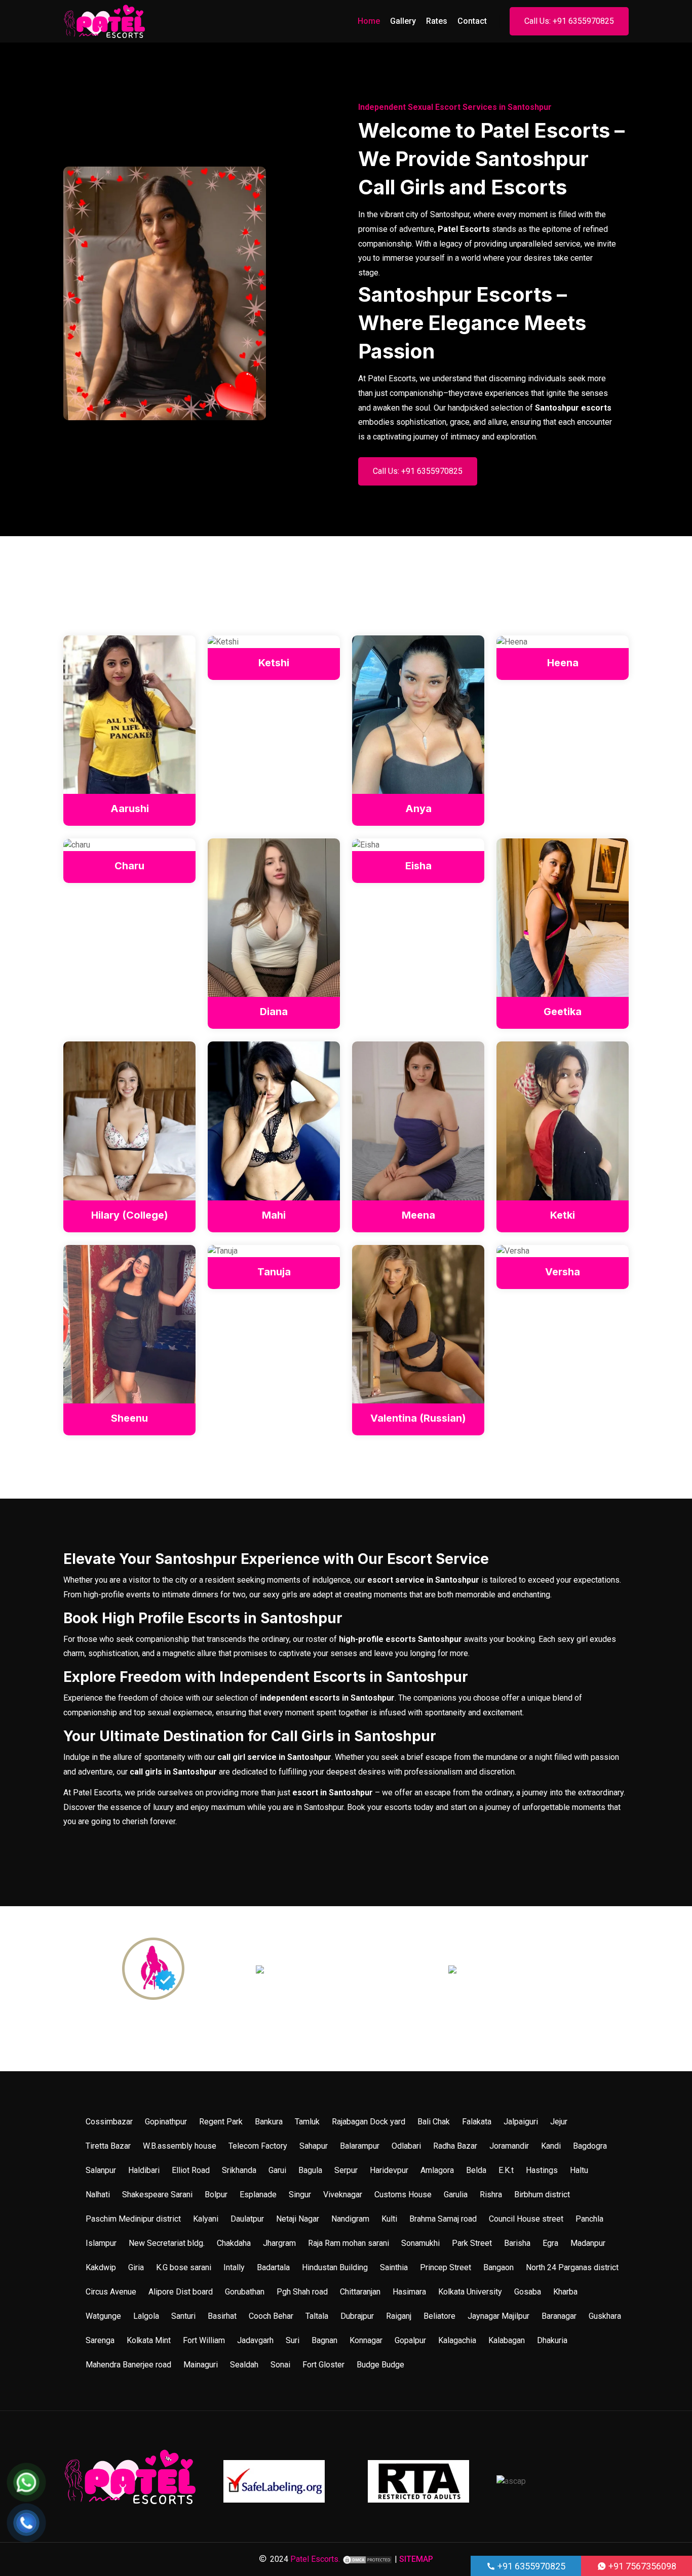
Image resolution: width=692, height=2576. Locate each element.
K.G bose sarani (184, 2267)
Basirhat (222, 2316)
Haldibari (144, 2170)
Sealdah (244, 2365)
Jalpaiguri (521, 2122)
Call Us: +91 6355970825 (569, 21)
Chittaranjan (360, 2292)
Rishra (491, 2195)
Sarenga (100, 2340)
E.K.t (506, 2170)
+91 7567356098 (641, 2566)
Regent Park (221, 2122)
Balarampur (360, 2146)
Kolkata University (470, 2292)
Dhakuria (552, 2340)
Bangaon (498, 2267)
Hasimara (409, 2292)
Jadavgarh (255, 2340)
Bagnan (324, 2340)
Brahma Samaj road (443, 2219)
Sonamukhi (420, 2243)
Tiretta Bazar (108, 2146)
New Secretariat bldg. (167, 2243)
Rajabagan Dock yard (369, 2122)
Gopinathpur (166, 2122)
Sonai (280, 2365)
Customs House (403, 2195)
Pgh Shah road (302, 2292)
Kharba (565, 2292)
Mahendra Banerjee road (128, 2365)
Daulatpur (247, 2219)
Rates (437, 21)
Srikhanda (239, 2170)
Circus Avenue (111, 2292)
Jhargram (279, 2243)
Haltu (579, 2170)
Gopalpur (410, 2340)
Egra (550, 2243)
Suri (293, 2340)
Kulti (389, 2219)
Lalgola (146, 2316)
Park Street (472, 2243)
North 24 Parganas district (572, 2267)
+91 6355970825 (530, 2566)
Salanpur (101, 2170)
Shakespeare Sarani (157, 2195)
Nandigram (350, 2219)
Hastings (542, 2170)
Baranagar (559, 2316)
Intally (234, 2267)
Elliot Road (191, 2170)
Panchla (589, 2219)
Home (369, 21)
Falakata (477, 2122)
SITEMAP (416, 2559)
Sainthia (394, 2267)
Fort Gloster (323, 2365)
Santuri (183, 2316)
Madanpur (588, 2243)
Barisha (517, 2243)
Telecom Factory (258, 2146)
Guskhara (605, 2316)
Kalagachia (457, 2340)
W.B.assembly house (180, 2146)
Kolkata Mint (149, 2340)
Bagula (310, 2170)
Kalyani (206, 2219)
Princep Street (446, 2267)
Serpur (346, 2170)
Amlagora (437, 2170)
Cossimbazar (109, 2122)
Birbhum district (542, 2195)
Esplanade (258, 2195)
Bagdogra (590, 2146)
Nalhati (98, 2195)
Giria (136, 2267)
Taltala (317, 2316)
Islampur (101, 2243)
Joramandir (509, 2146)
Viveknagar (343, 2195)
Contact (472, 21)
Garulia (456, 2195)
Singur (300, 2195)
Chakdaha (234, 2243)
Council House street (526, 2219)
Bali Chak (434, 2122)
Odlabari (406, 2146)
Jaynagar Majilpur (498, 2316)
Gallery (403, 21)
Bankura (269, 2122)
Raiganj (399, 2316)
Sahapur (314, 2146)
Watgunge (103, 2316)
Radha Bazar (455, 2146)
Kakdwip (101, 2267)
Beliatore (439, 2316)
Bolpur (216, 2195)
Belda (476, 2170)
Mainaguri (201, 2365)
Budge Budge (380, 2365)
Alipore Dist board (181, 2292)
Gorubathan (245, 2292)
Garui (277, 2170)
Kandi (551, 2146)
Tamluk (307, 2122)
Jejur (559, 2122)
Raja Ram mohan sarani (349, 2243)
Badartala (273, 2267)
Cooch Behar (271, 2316)
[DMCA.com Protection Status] (367, 2559)
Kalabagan (507, 2340)
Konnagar (366, 2340)
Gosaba (528, 2292)
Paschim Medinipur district (133, 2219)
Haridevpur (389, 2170)
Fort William (204, 2340)
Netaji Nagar (298, 2219)
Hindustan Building (335, 2267)
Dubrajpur (357, 2316)
